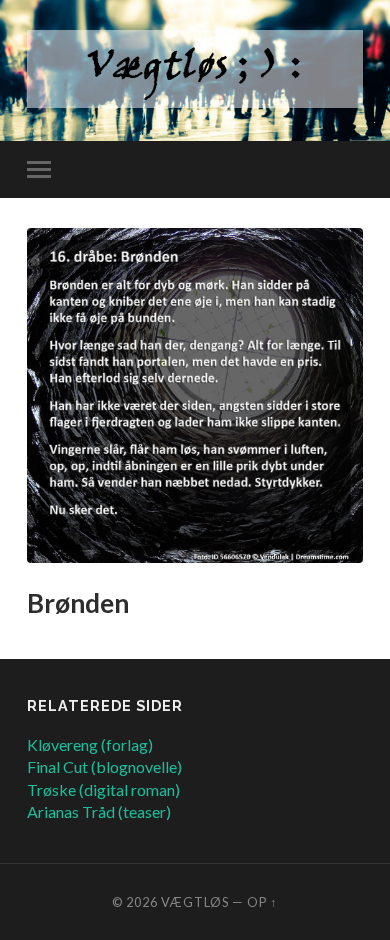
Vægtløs (195, 902)
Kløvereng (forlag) (90, 744)
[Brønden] (194, 395)
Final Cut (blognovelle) (104, 766)
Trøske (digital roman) (103, 789)
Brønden (78, 603)
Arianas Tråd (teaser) (99, 811)
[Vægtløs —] (194, 69)
